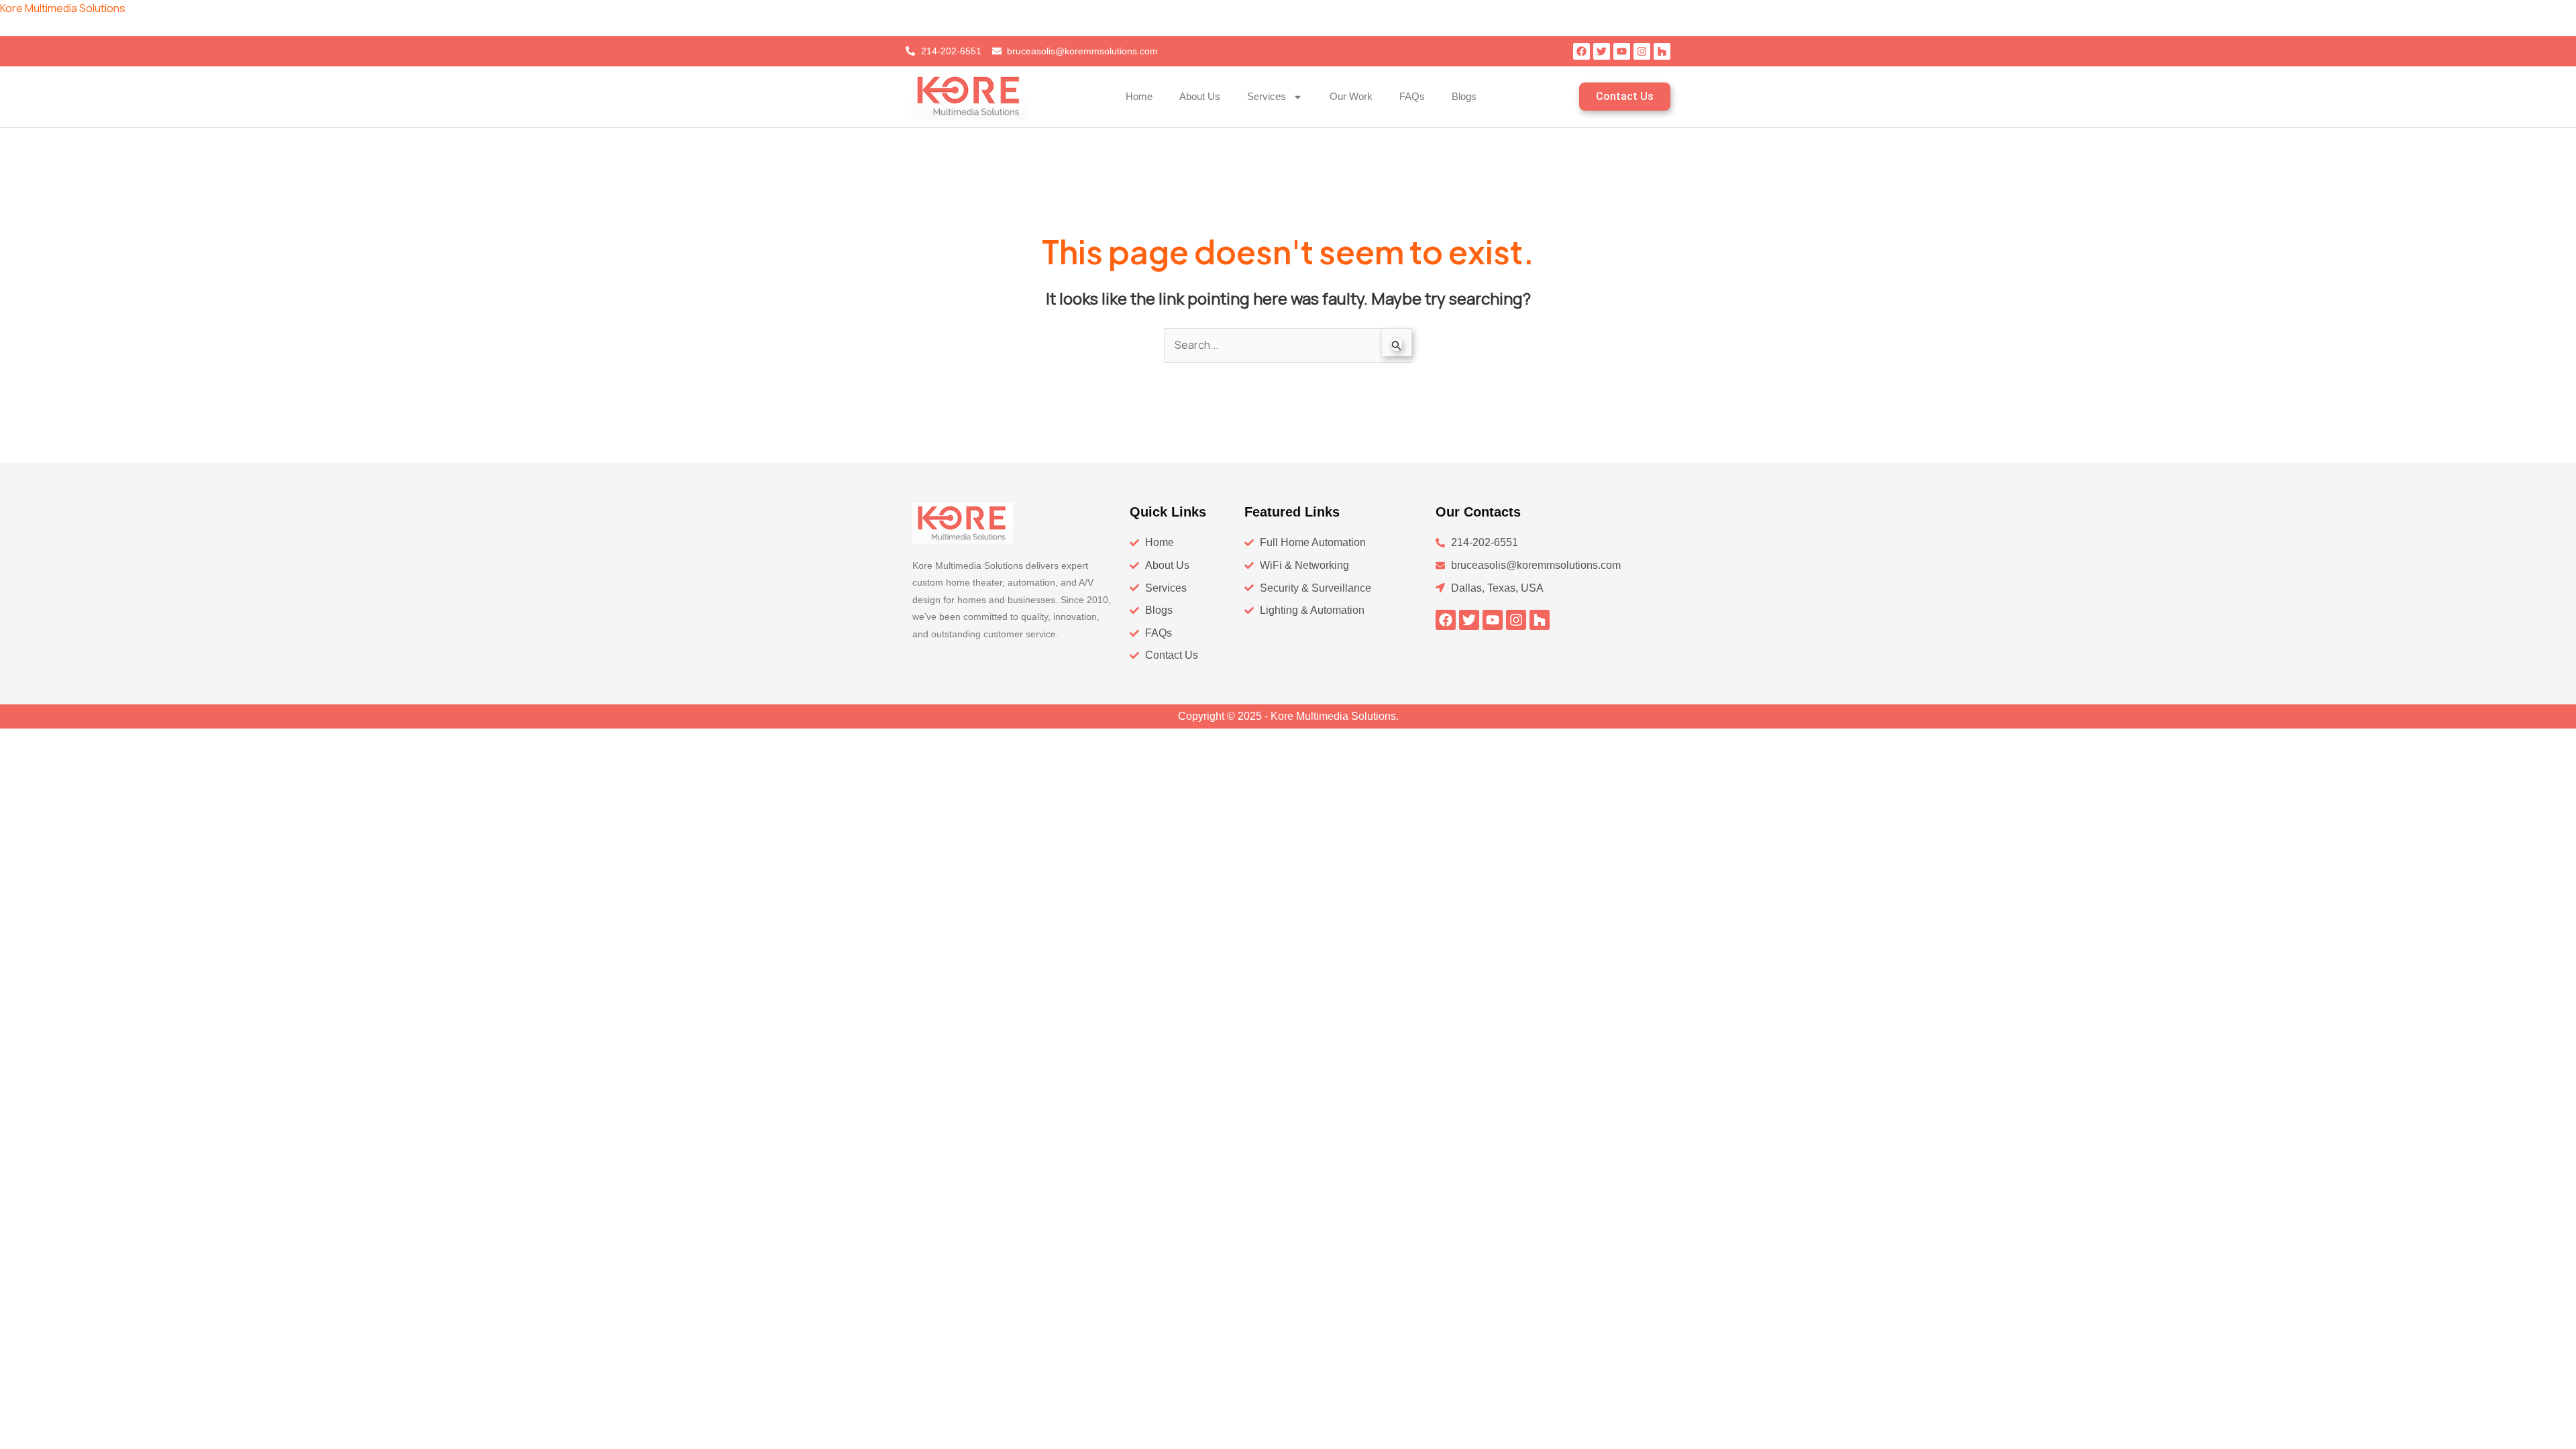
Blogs (1464, 96)
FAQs (1412, 96)
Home (1139, 96)
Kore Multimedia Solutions (63, 8)
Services (1267, 96)
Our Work (1351, 96)
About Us (1200, 96)
